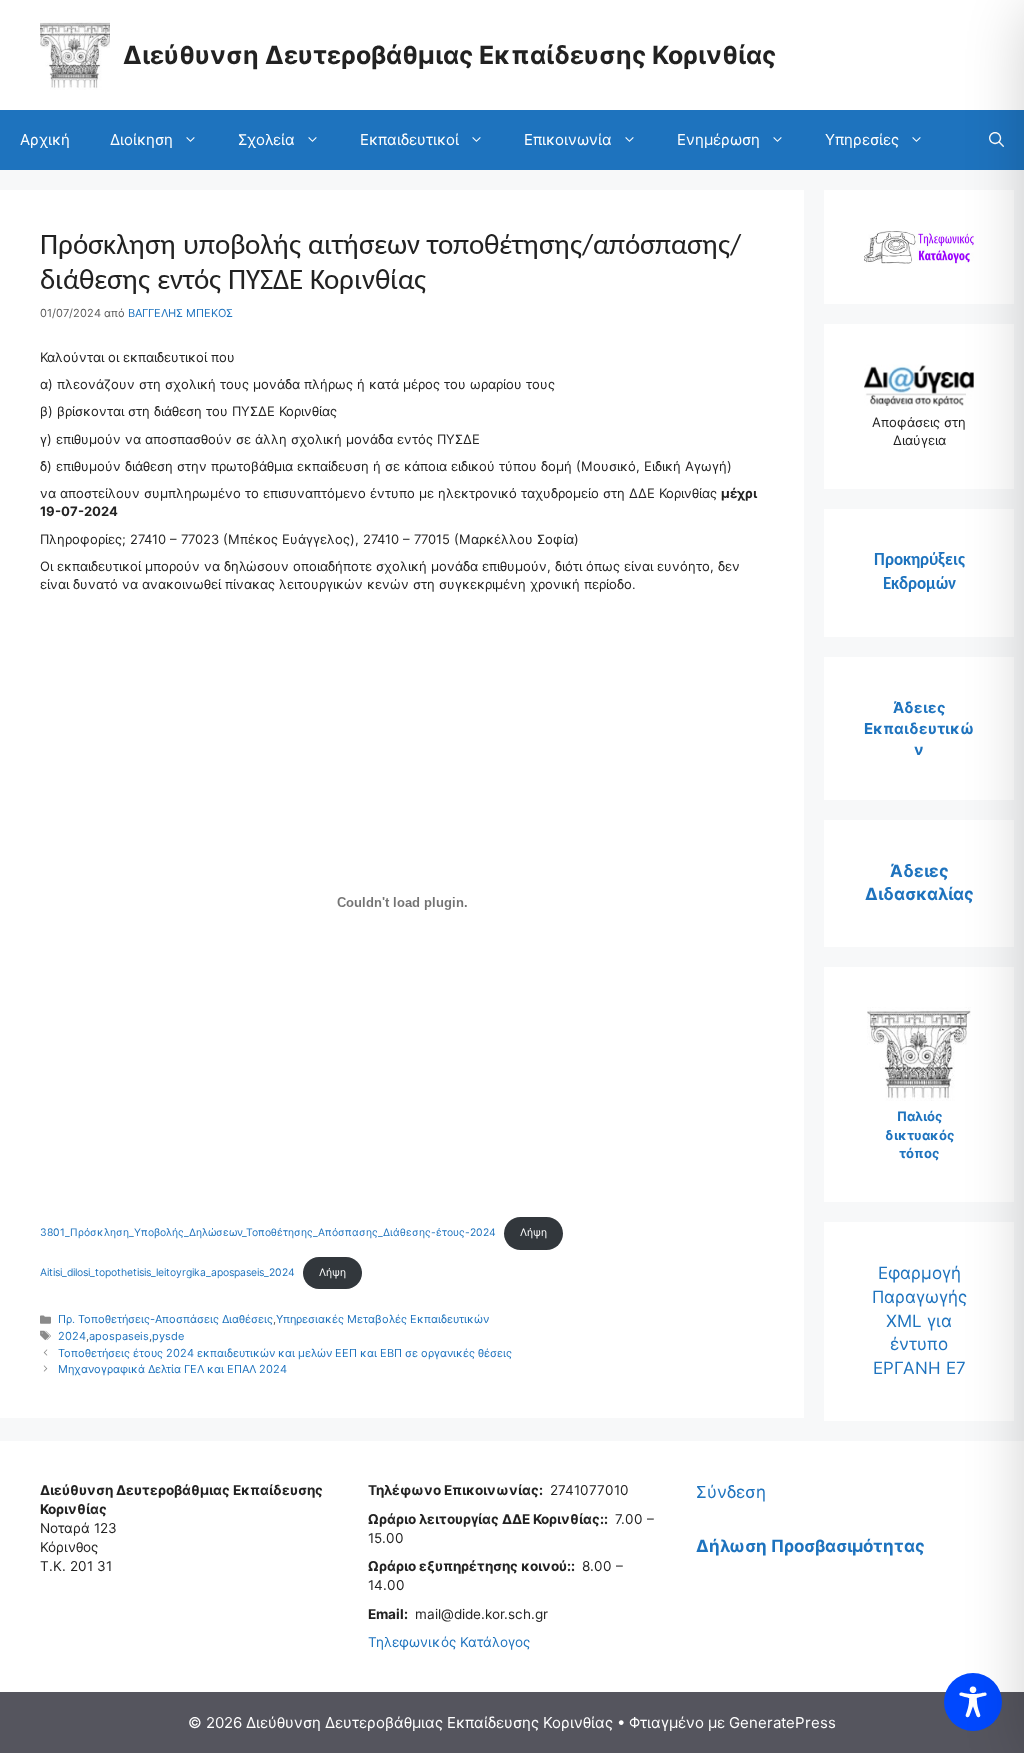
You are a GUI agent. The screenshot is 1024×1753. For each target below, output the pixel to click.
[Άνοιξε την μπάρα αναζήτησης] (996, 140)
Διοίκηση (141, 139)
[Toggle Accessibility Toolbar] (973, 1702)
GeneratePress (782, 1722)
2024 (72, 1336)
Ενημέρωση (718, 139)
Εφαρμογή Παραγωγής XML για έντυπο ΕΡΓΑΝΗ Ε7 (919, 1320)
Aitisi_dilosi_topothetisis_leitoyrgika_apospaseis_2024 (167, 1272)
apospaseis (119, 1336)
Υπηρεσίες (862, 139)
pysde (168, 1336)
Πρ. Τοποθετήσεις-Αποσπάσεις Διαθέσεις (165, 1319)
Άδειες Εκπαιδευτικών (919, 728)
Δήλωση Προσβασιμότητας (810, 1546)
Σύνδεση (731, 1492)
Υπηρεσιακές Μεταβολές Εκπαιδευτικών (382, 1319)
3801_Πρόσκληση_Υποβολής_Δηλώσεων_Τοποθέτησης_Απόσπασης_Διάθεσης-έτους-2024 (268, 1232)
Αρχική (45, 139)
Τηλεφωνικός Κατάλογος (449, 1642)
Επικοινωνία (568, 139)
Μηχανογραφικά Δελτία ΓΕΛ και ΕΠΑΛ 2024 (172, 1369)
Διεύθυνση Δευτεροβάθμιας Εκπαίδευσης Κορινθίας (449, 55)
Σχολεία (266, 139)
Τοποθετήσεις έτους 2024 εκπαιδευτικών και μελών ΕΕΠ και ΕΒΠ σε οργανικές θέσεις (285, 1353)
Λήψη (533, 1232)
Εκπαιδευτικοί (409, 139)
